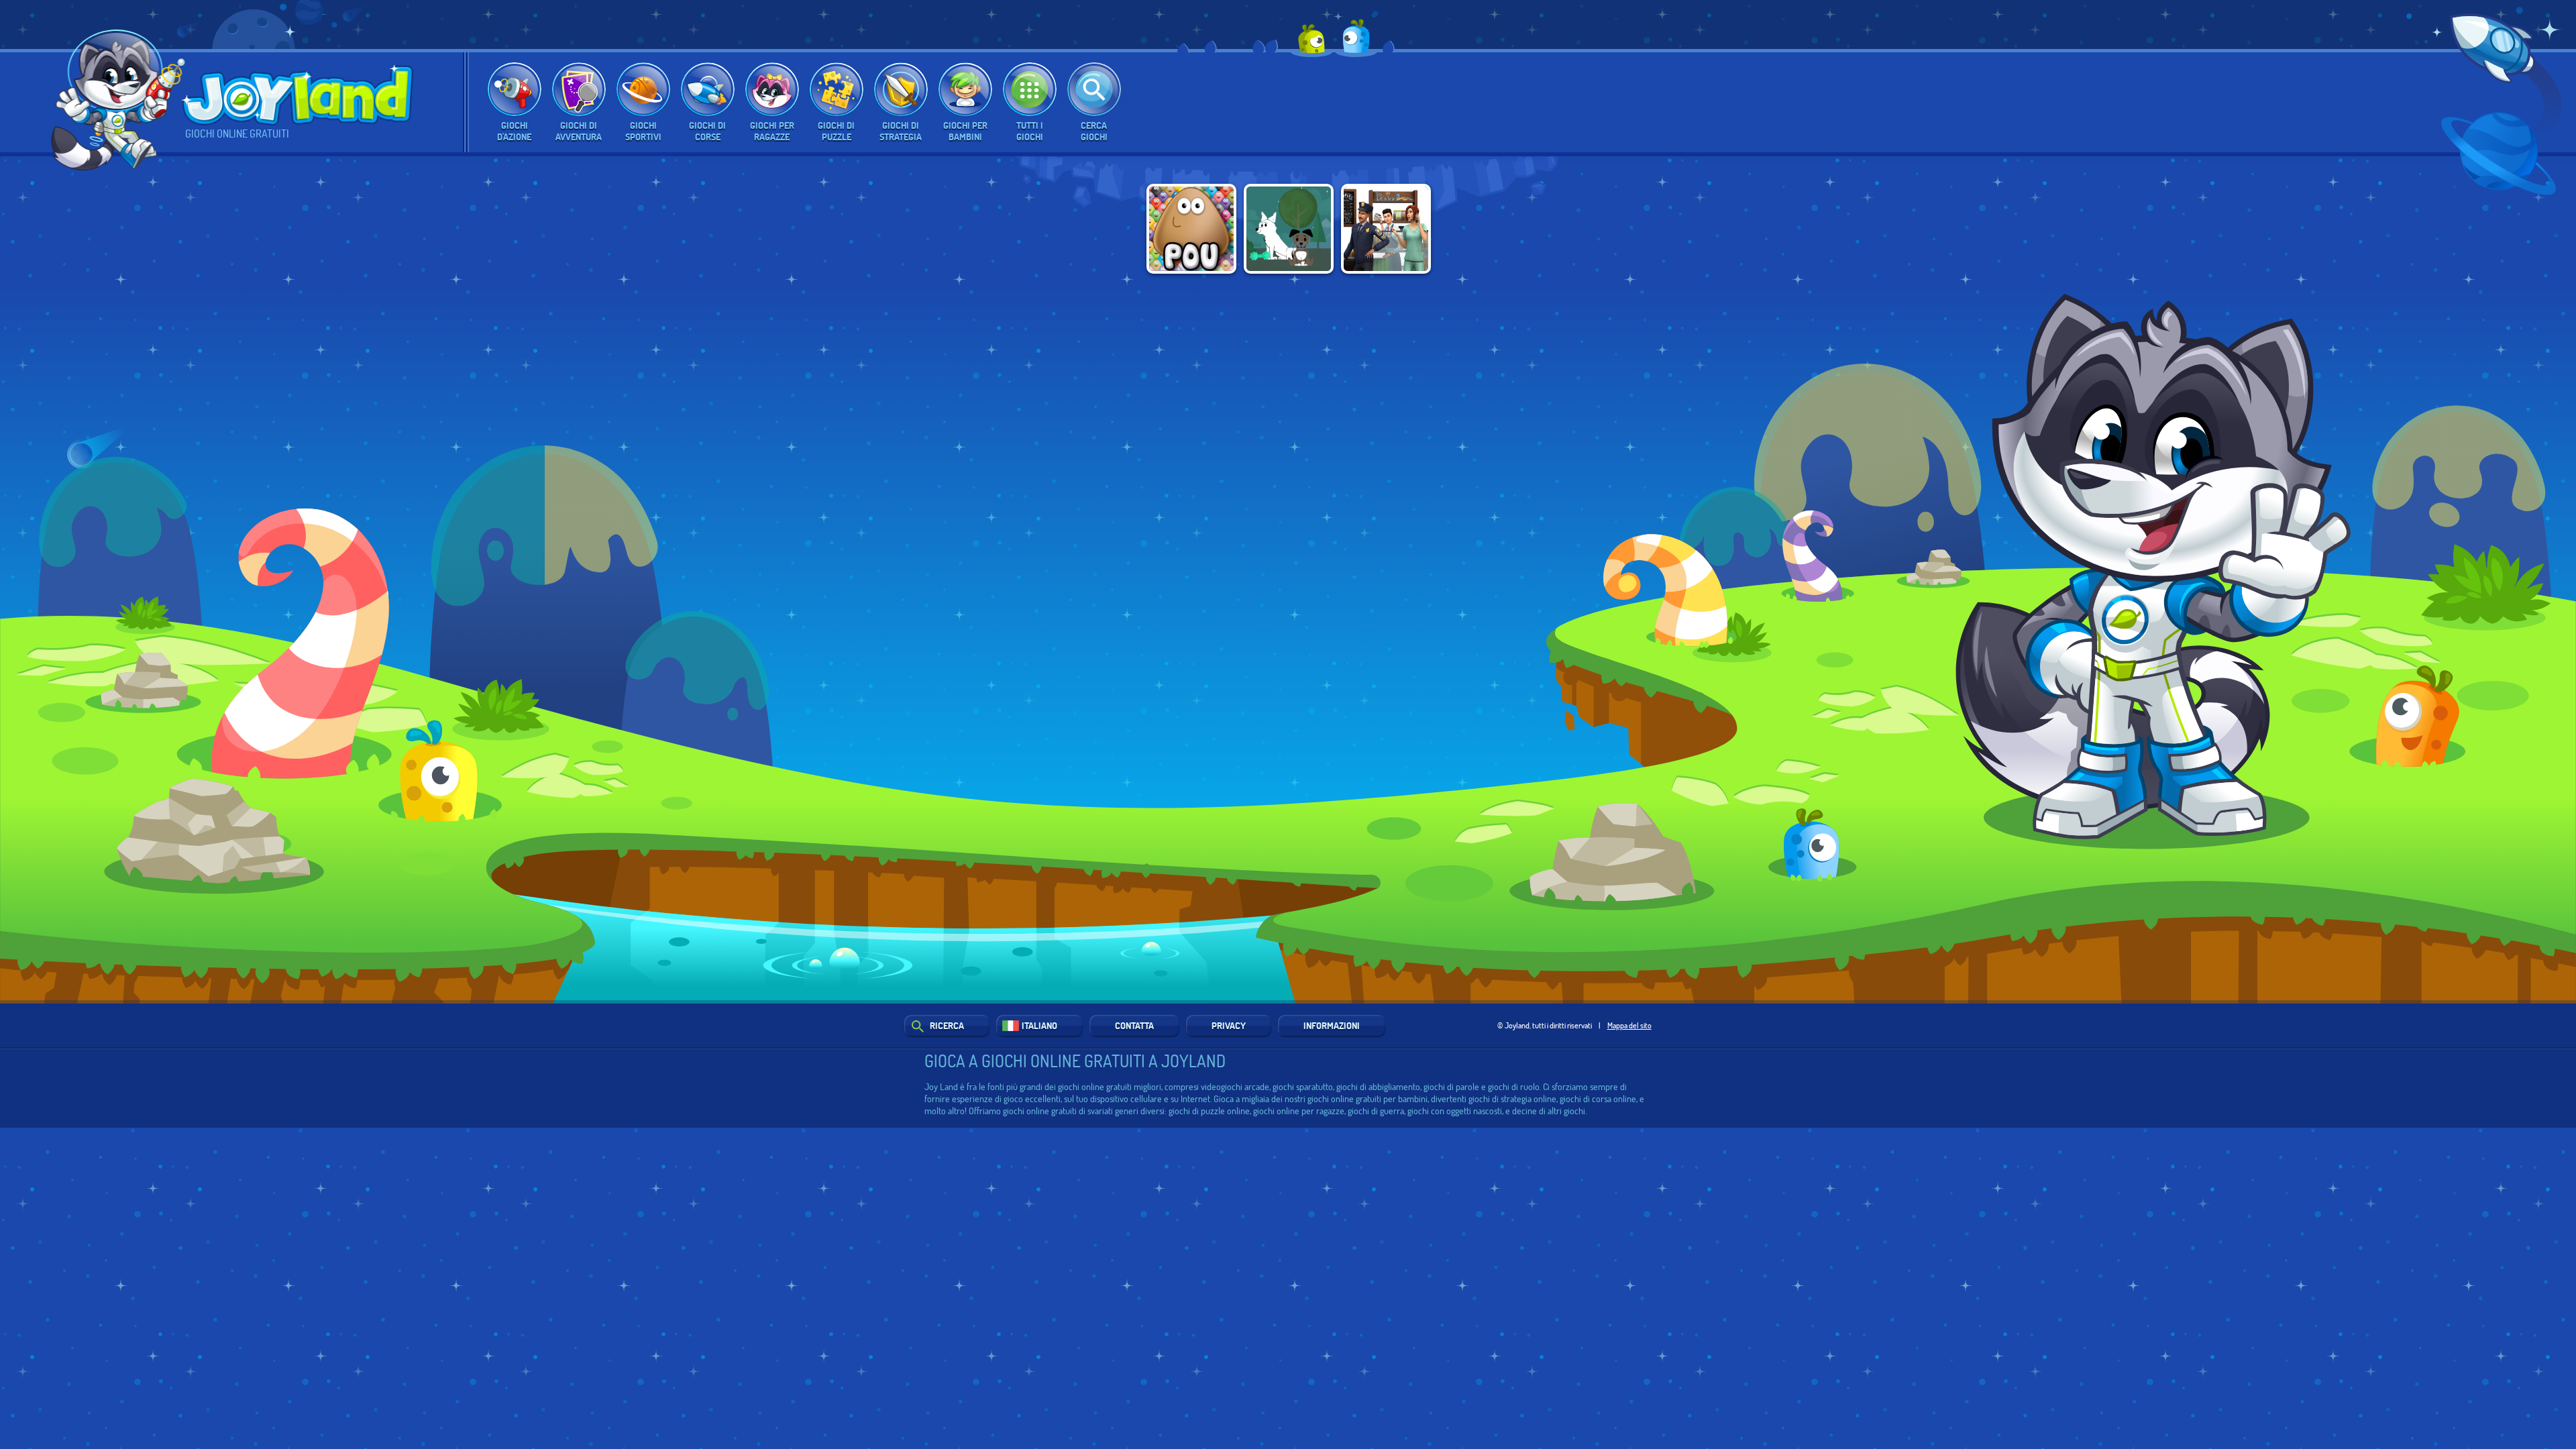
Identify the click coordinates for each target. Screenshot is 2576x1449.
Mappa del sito (1629, 1025)
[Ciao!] (120, 106)
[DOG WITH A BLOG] (1289, 229)
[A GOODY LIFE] (1386, 229)
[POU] (1191, 229)
